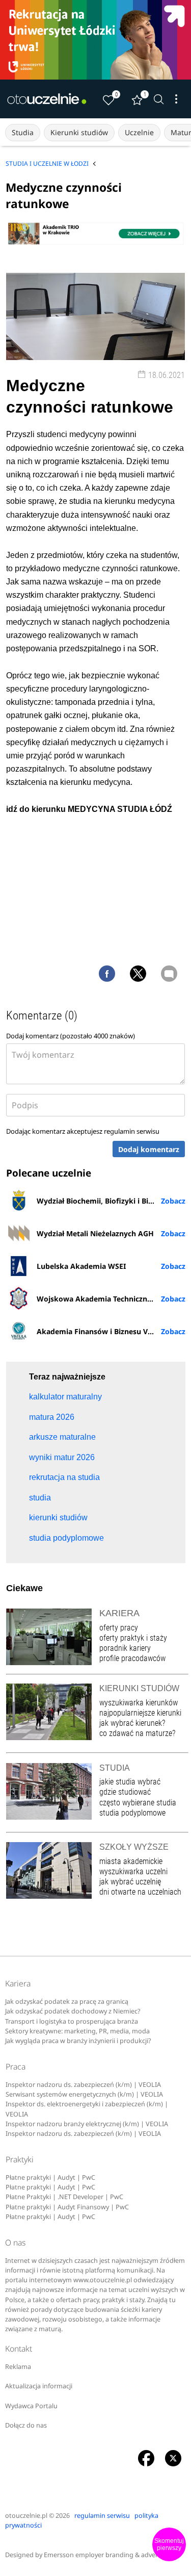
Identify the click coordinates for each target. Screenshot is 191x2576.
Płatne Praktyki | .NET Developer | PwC (64, 2197)
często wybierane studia (138, 1803)
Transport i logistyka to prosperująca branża (72, 2021)
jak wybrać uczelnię (130, 1882)
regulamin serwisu (132, 1131)
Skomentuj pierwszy (169, 2544)
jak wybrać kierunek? (132, 1723)
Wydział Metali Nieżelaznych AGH (95, 1233)
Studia (23, 132)
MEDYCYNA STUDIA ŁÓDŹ (120, 809)
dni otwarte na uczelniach (140, 1892)
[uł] (95, 40)
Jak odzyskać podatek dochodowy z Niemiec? (73, 2011)
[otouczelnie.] (47, 99)
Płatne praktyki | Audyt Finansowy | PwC (67, 2207)
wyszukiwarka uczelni (133, 1871)
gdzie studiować (125, 1792)
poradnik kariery (125, 1648)
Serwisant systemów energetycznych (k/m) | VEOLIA (84, 2094)
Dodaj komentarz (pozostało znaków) (71, 1036)
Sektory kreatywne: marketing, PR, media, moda (77, 2031)
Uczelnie (139, 132)
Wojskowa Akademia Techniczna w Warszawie (111, 1299)
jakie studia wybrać (131, 1782)
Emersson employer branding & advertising (109, 2555)
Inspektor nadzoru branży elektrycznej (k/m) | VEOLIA (87, 2124)
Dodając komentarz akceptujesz (83, 1131)
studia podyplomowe (132, 1813)
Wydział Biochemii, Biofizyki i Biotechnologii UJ (111, 1201)
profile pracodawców (132, 1658)
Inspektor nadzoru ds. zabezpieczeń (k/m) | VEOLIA (83, 2085)
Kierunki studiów (79, 132)
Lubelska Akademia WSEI (81, 1266)
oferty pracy (119, 1628)
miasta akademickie (131, 1861)
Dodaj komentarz (149, 1149)
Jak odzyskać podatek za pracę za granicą (67, 2001)
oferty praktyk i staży (133, 1638)
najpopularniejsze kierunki (140, 1713)
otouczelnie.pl (26, 2516)
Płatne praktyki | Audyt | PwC (50, 2177)
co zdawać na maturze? (137, 1733)
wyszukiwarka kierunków (139, 1703)
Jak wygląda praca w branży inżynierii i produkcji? (78, 2041)
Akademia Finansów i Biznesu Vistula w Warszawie (111, 1331)
